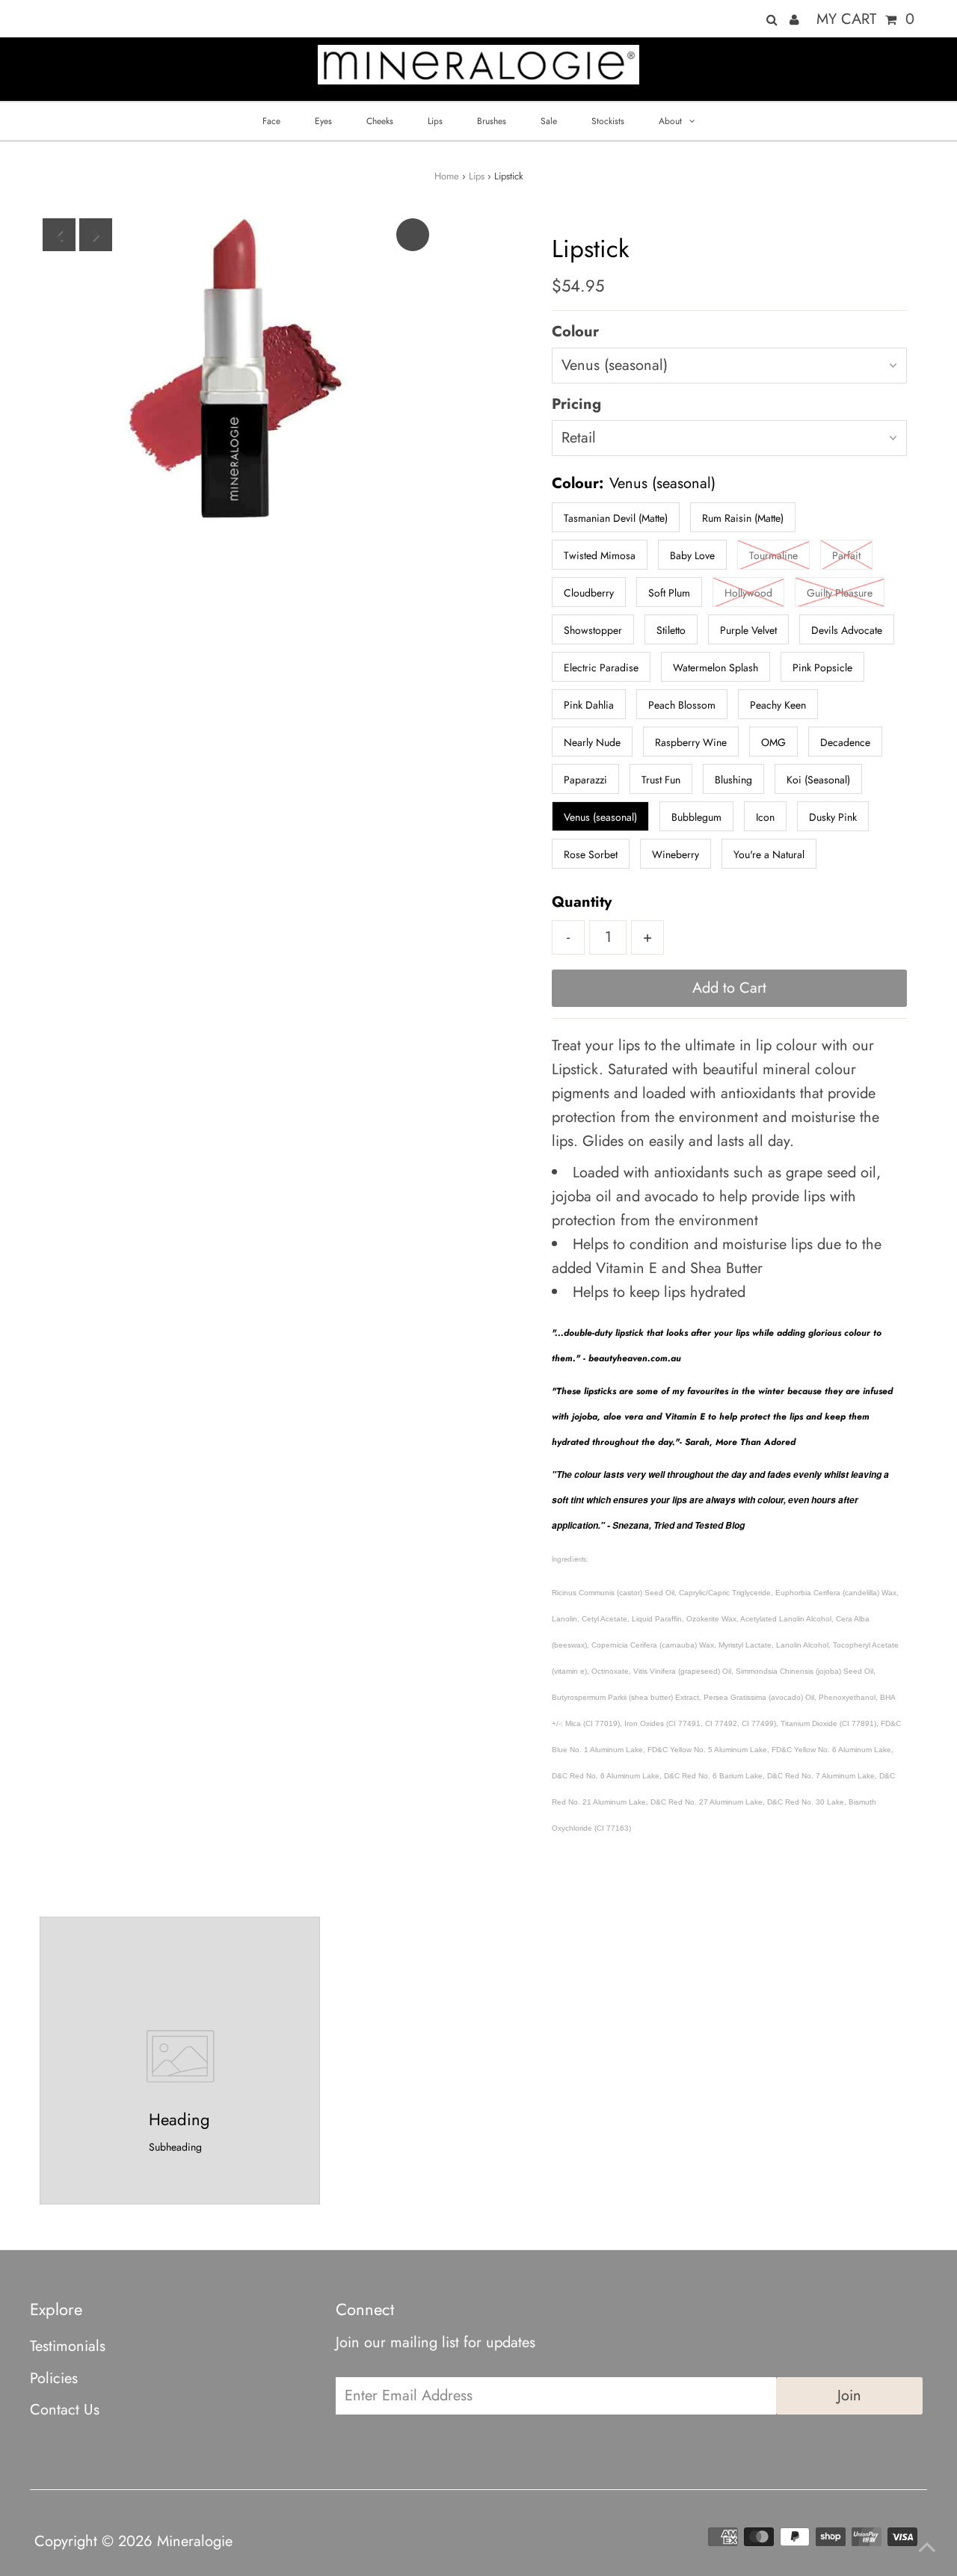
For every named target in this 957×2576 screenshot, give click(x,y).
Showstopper (593, 630)
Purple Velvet (748, 630)
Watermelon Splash (716, 668)
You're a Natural (769, 854)
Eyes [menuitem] (323, 121)
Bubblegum (696, 817)
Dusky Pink (833, 817)
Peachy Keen (778, 705)
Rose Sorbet (591, 854)
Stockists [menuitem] (608, 121)
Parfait (846, 555)
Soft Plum (669, 593)
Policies (54, 2378)
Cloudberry (589, 593)
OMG (773, 742)
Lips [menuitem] (435, 121)
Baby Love (692, 555)
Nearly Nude (592, 742)
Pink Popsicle (822, 668)
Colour (575, 332)
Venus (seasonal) (600, 817)
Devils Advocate (847, 630)
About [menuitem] (670, 121)
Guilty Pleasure (840, 593)
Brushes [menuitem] (492, 121)
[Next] (96, 235)
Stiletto (671, 630)
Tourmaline (773, 555)
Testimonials (68, 2346)
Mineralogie (195, 2541)
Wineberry (676, 854)
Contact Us (65, 2410)
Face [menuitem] (271, 121)
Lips (477, 176)
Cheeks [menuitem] (380, 121)
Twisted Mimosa (600, 555)
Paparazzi (585, 780)
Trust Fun (661, 780)
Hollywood (748, 593)
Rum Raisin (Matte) (743, 518)
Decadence (845, 742)
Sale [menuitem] (549, 121)
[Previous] (59, 235)
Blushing (733, 780)
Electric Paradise (601, 668)
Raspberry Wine (691, 742)
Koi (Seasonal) (818, 780)
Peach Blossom (682, 705)
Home (447, 176)
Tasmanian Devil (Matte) (616, 518)
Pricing (576, 404)
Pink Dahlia (589, 705)
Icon (765, 817)
